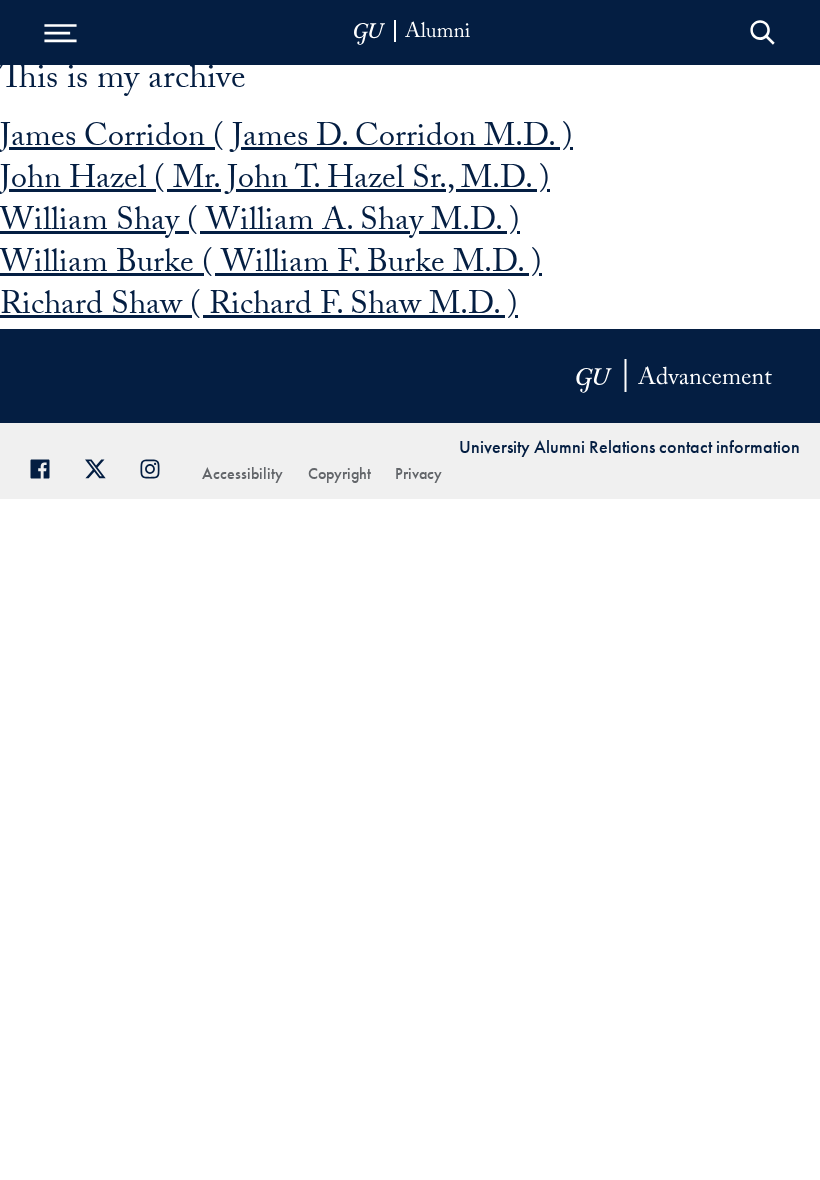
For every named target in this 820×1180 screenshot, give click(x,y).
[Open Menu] (60, 32)
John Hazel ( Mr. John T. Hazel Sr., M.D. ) (275, 182)
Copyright (339, 473)
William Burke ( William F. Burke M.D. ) (271, 266)
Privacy (418, 473)
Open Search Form (762, 32)
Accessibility (242, 473)
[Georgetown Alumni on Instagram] (157, 466)
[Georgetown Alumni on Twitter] (102, 466)
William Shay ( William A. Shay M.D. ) (260, 224)
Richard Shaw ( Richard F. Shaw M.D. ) (259, 308)
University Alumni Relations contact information (629, 446)
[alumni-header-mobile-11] (412, 32)
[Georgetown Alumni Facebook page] (47, 466)
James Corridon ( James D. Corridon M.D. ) (286, 140)
